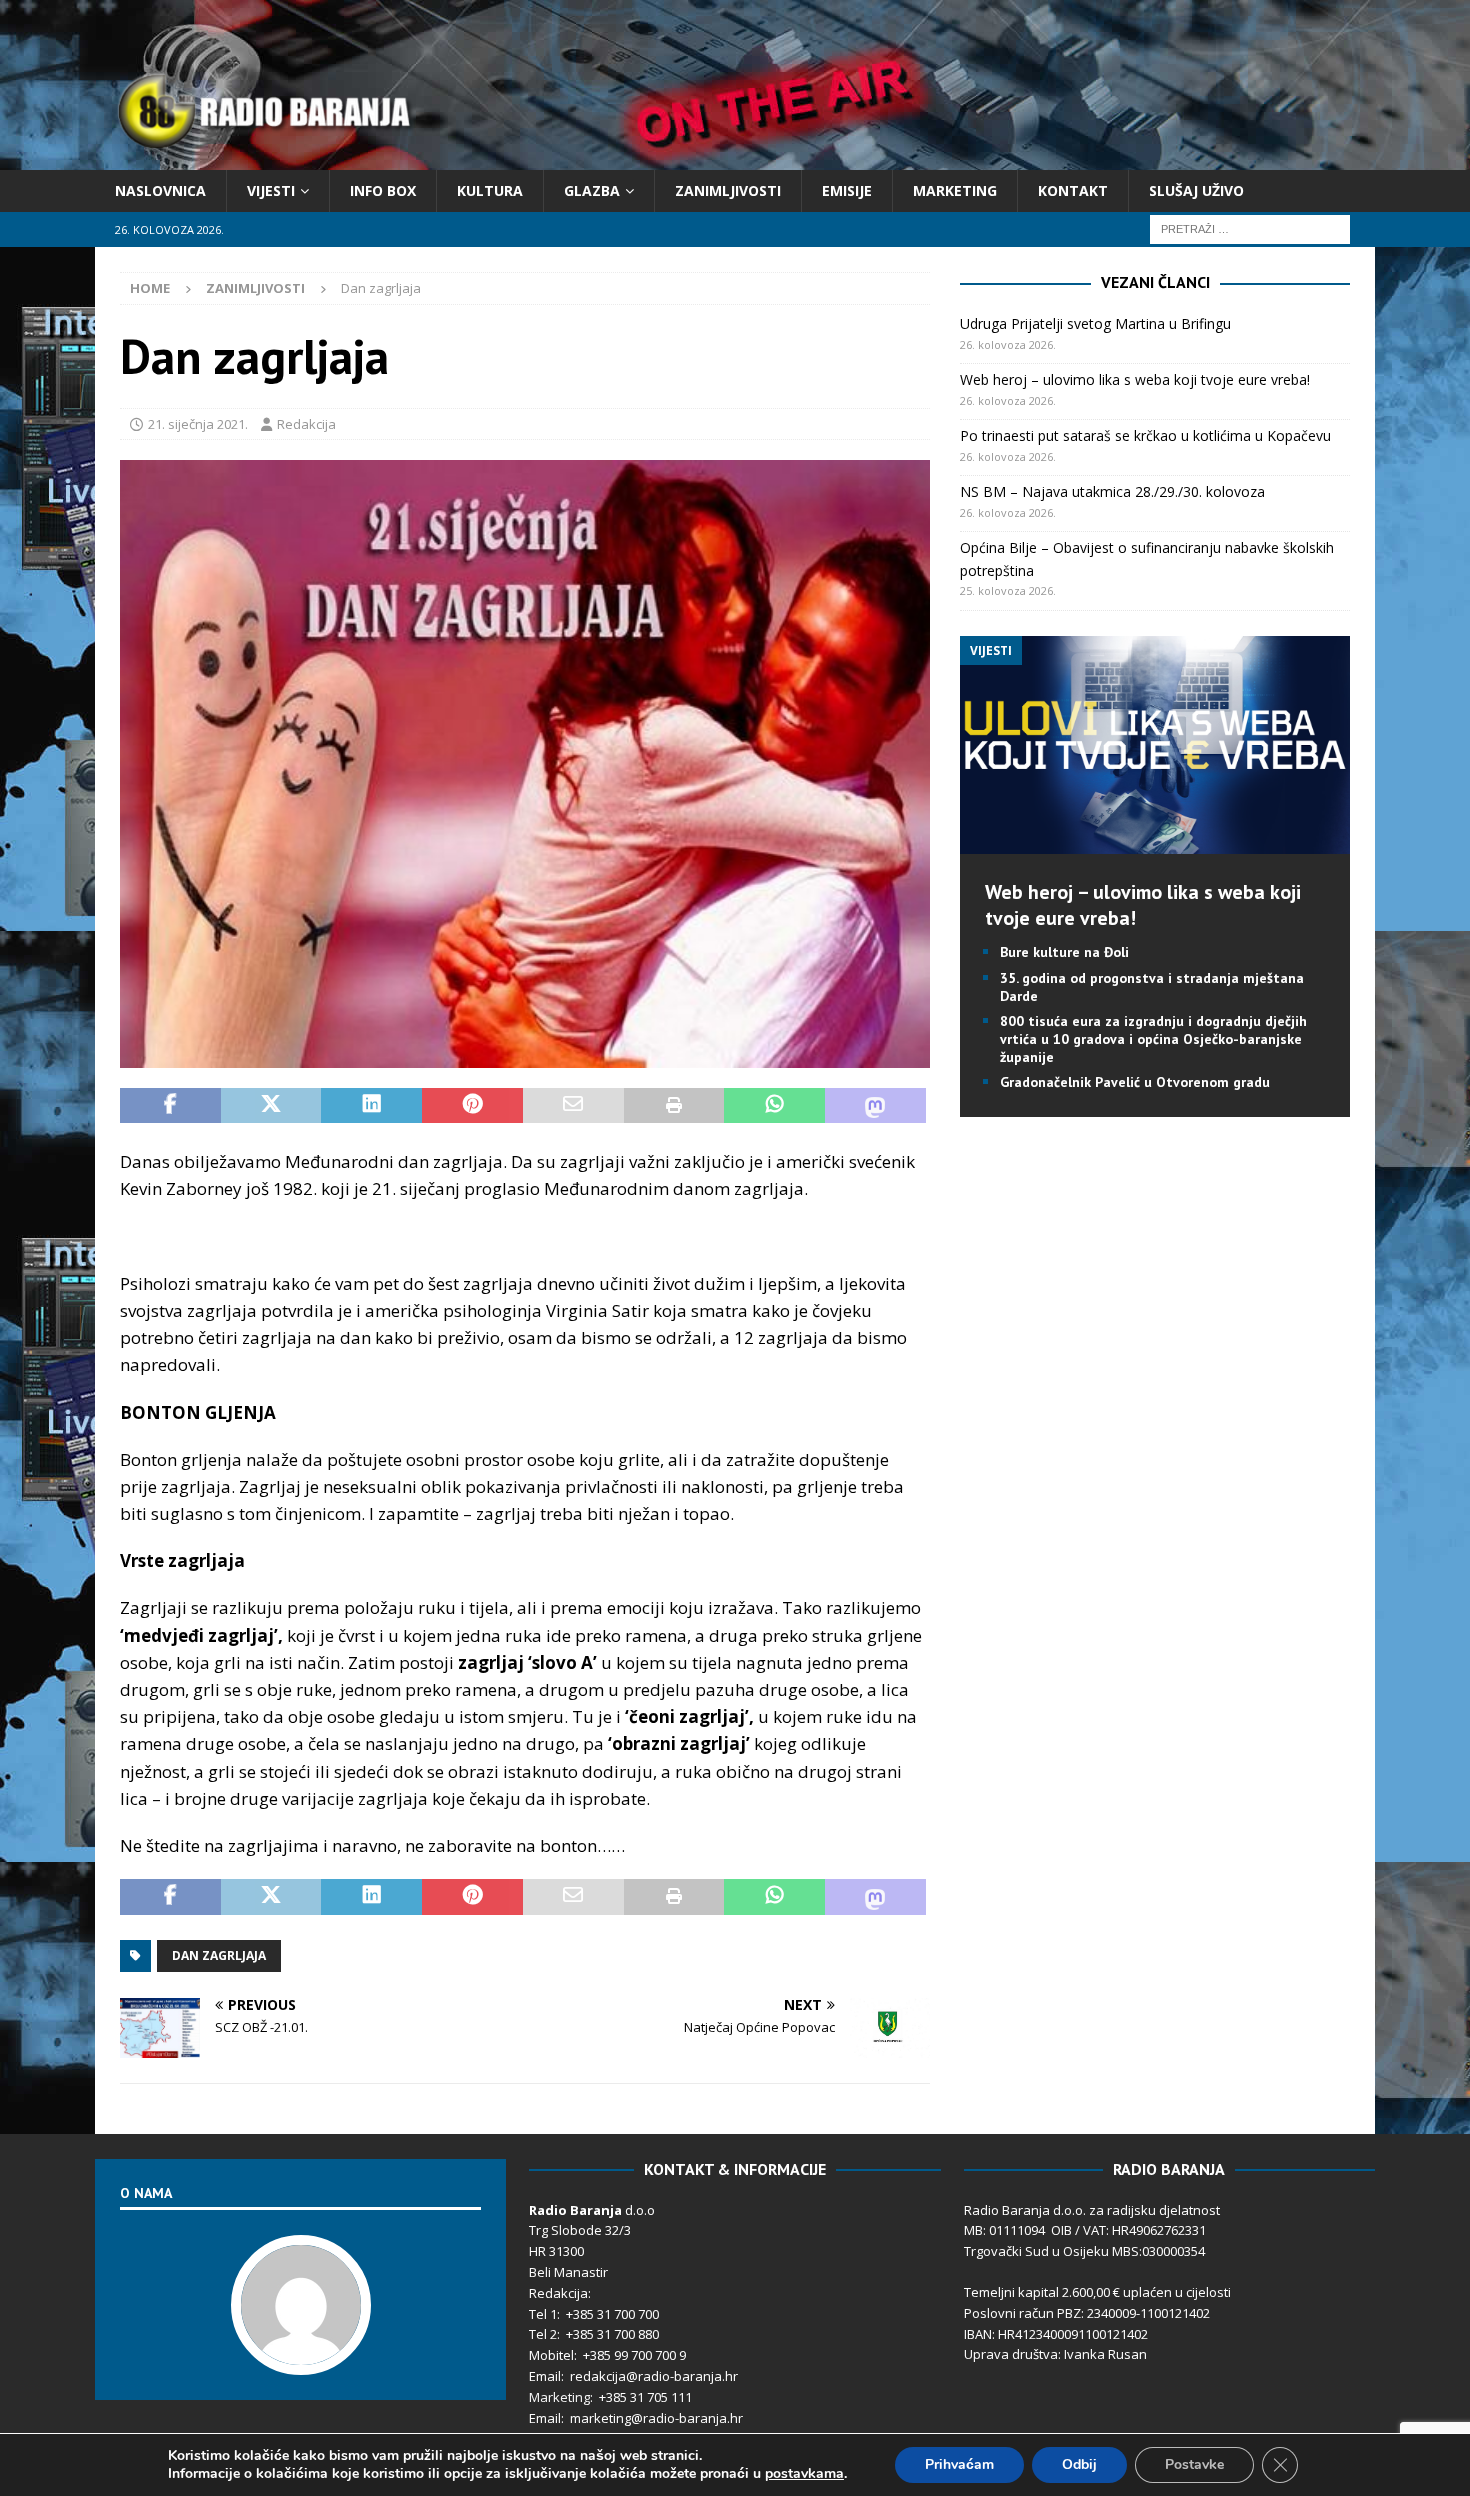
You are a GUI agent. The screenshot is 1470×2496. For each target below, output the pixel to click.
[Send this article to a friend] (573, 1106)
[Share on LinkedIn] (371, 1106)
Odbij (1079, 2464)
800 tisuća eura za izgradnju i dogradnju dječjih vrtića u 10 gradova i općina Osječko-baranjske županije (1153, 1039)
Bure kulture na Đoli (1064, 952)
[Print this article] (674, 1106)
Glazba (592, 190)
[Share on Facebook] (170, 1106)
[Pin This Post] (472, 1106)
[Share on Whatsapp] (774, 1106)
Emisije (847, 190)
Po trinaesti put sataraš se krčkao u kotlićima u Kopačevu (1145, 435)
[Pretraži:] (1250, 228)
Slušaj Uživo (1196, 190)
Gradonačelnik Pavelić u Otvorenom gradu (1135, 1082)
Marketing (955, 190)
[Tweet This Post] (271, 1106)
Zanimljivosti (728, 190)
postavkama (804, 2474)
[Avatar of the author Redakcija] (301, 2354)
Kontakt (1073, 190)
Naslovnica (160, 190)
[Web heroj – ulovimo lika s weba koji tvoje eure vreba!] (1154, 842)
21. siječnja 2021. (198, 424)
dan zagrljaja (219, 1955)
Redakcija (306, 424)
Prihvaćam (959, 2464)
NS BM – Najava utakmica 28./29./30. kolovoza (1112, 491)
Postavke (1194, 2464)
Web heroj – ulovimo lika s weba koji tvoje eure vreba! (1135, 379)
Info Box (383, 190)
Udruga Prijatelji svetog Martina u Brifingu (1095, 323)
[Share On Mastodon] (875, 1106)
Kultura (490, 190)
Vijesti (271, 190)
